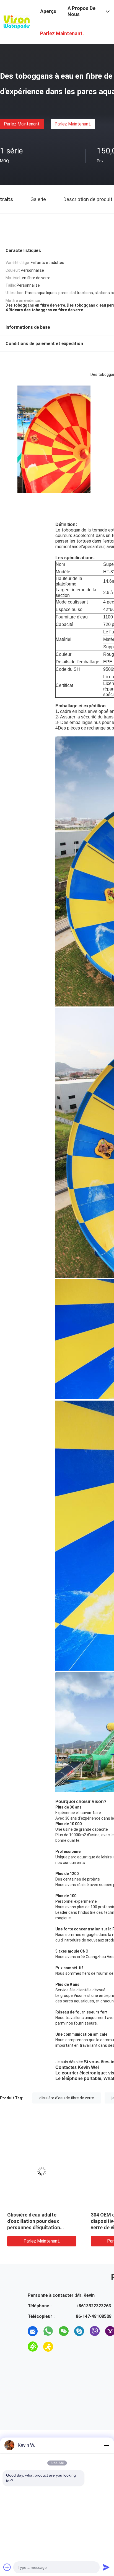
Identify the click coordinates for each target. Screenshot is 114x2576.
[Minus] (106, 2445)
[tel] (64, 2347)
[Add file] (7, 2567)
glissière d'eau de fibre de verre (67, 2098)
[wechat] (64, 2331)
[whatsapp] (48, 2331)
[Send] (106, 2567)
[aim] (48, 2347)
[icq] (33, 2347)
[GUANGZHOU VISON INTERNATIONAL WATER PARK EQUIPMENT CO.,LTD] (17, 22)
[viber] (95, 2331)
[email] (33, 2331)
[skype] (79, 2331)
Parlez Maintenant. (22, 124)
